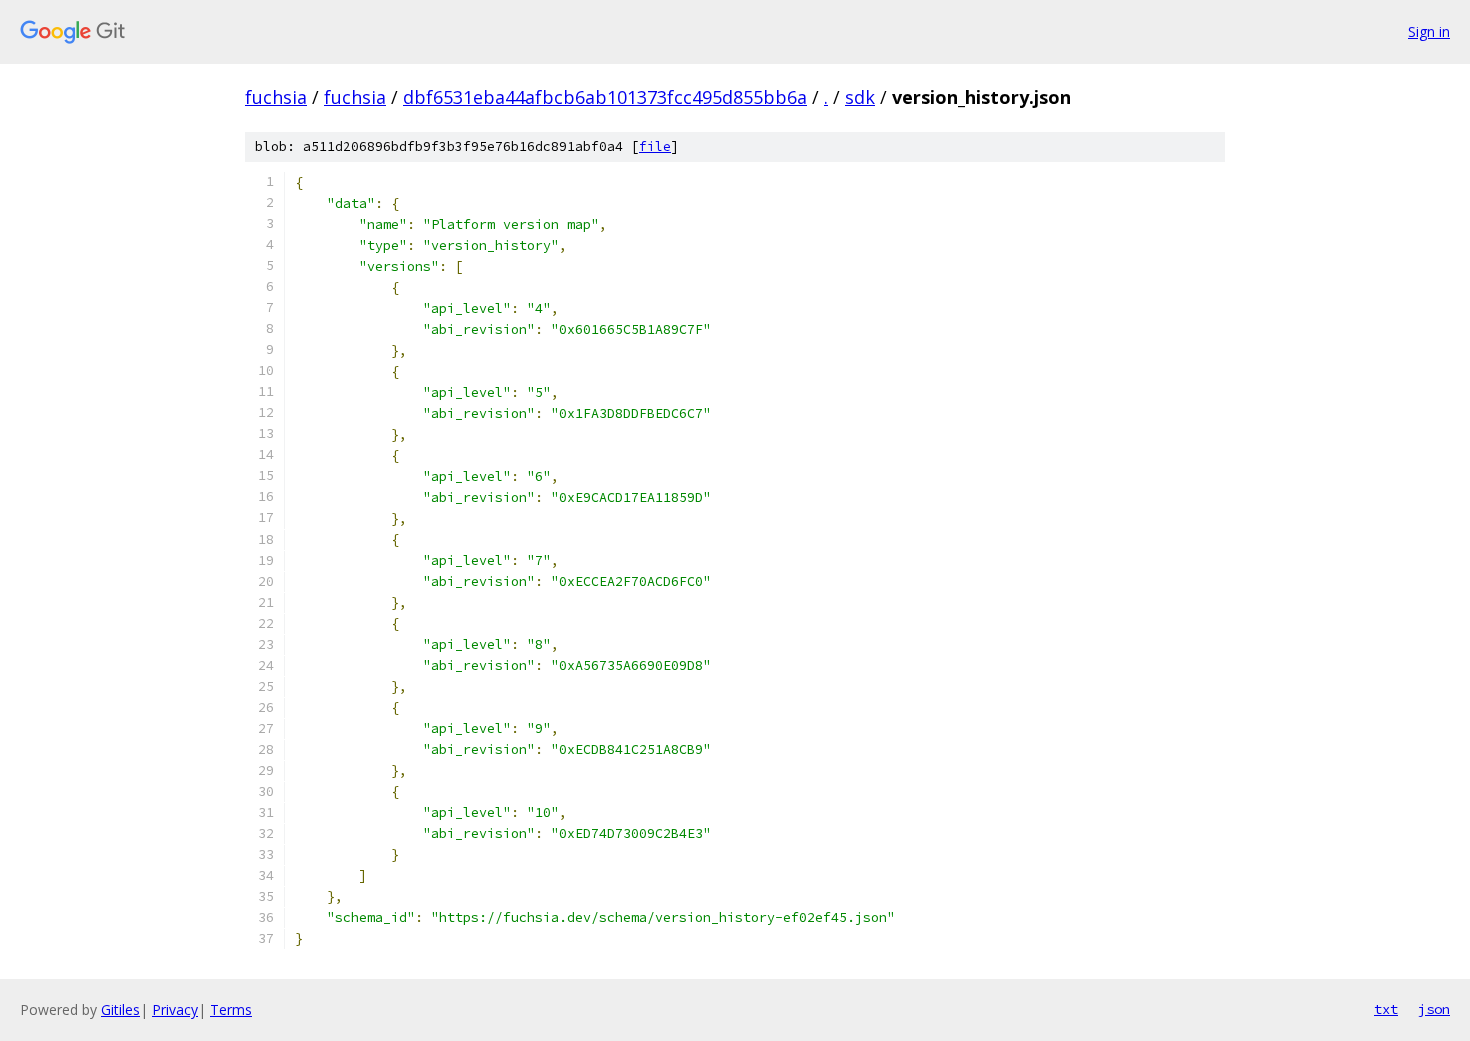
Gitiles (120, 1009)
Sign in (1429, 31)
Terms (231, 1009)
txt (1386, 1009)
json (1434, 1009)
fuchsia (276, 97)
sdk (860, 97)
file (655, 146)
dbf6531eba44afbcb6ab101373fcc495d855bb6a (605, 97)
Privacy (175, 1009)
